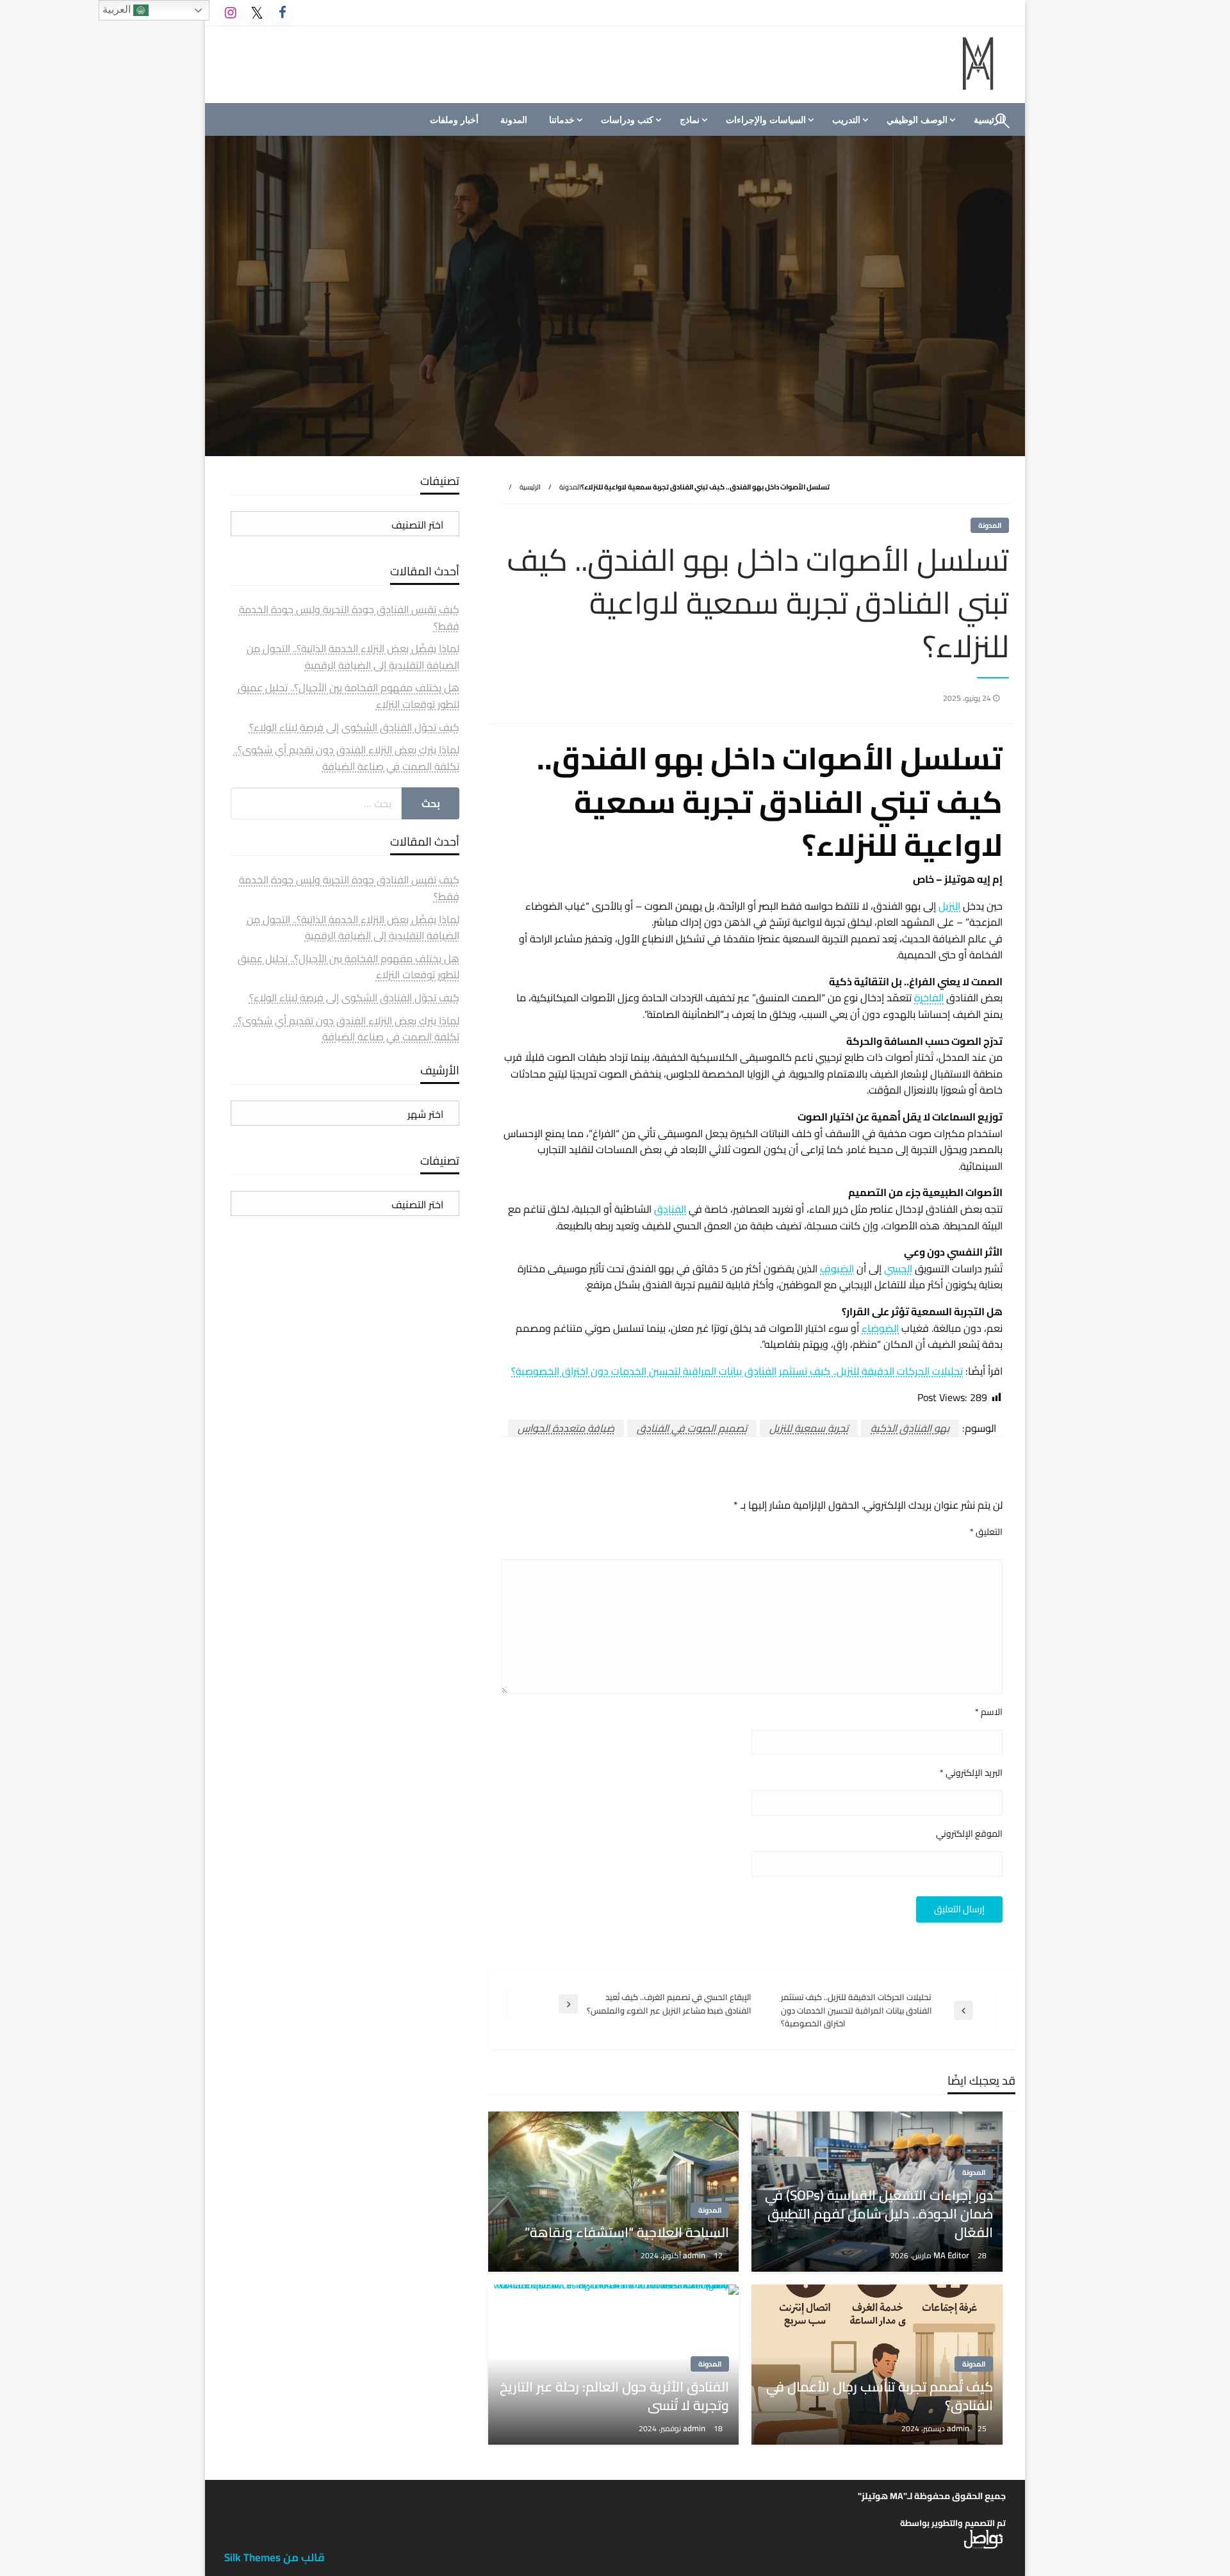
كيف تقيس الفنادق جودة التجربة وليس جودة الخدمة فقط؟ (349, 618)
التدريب (846, 120)
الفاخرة (929, 997)
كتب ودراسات (627, 120)
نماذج (690, 120)
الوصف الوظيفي (917, 120)
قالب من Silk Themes (275, 2557)
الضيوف (837, 1268)
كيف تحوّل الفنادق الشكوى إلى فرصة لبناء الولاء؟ (354, 727)
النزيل (949, 906)
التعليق (986, 1532)
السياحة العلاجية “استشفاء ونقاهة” (627, 2232)
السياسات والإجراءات (766, 120)
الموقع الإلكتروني (969, 1834)
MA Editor (952, 2255)
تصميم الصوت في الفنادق (692, 1428)
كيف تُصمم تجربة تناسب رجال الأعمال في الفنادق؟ (880, 2396)
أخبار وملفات (454, 120)
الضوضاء (880, 1328)
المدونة (514, 120)
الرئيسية (530, 487)
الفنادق (670, 1209)
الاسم (989, 1712)
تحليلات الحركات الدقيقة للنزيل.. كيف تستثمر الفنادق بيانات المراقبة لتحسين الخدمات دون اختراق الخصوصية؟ (737, 1371)
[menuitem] (919, 120)
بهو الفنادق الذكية (910, 1428)
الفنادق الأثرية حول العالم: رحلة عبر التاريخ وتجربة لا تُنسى (614, 2396)
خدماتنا (562, 120)
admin (695, 2255)
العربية (118, 9)
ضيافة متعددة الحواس (566, 1428)
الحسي (898, 1268)
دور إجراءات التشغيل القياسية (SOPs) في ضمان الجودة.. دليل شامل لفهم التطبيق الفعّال (879, 2214)
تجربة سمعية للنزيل (809, 1428)
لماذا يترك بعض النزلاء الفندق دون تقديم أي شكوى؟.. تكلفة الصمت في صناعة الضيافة (347, 758)
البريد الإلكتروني (971, 1773)
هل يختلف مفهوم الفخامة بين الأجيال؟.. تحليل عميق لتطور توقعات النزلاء (348, 696)
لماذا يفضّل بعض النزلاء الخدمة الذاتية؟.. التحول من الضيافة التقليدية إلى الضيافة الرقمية (353, 657)
